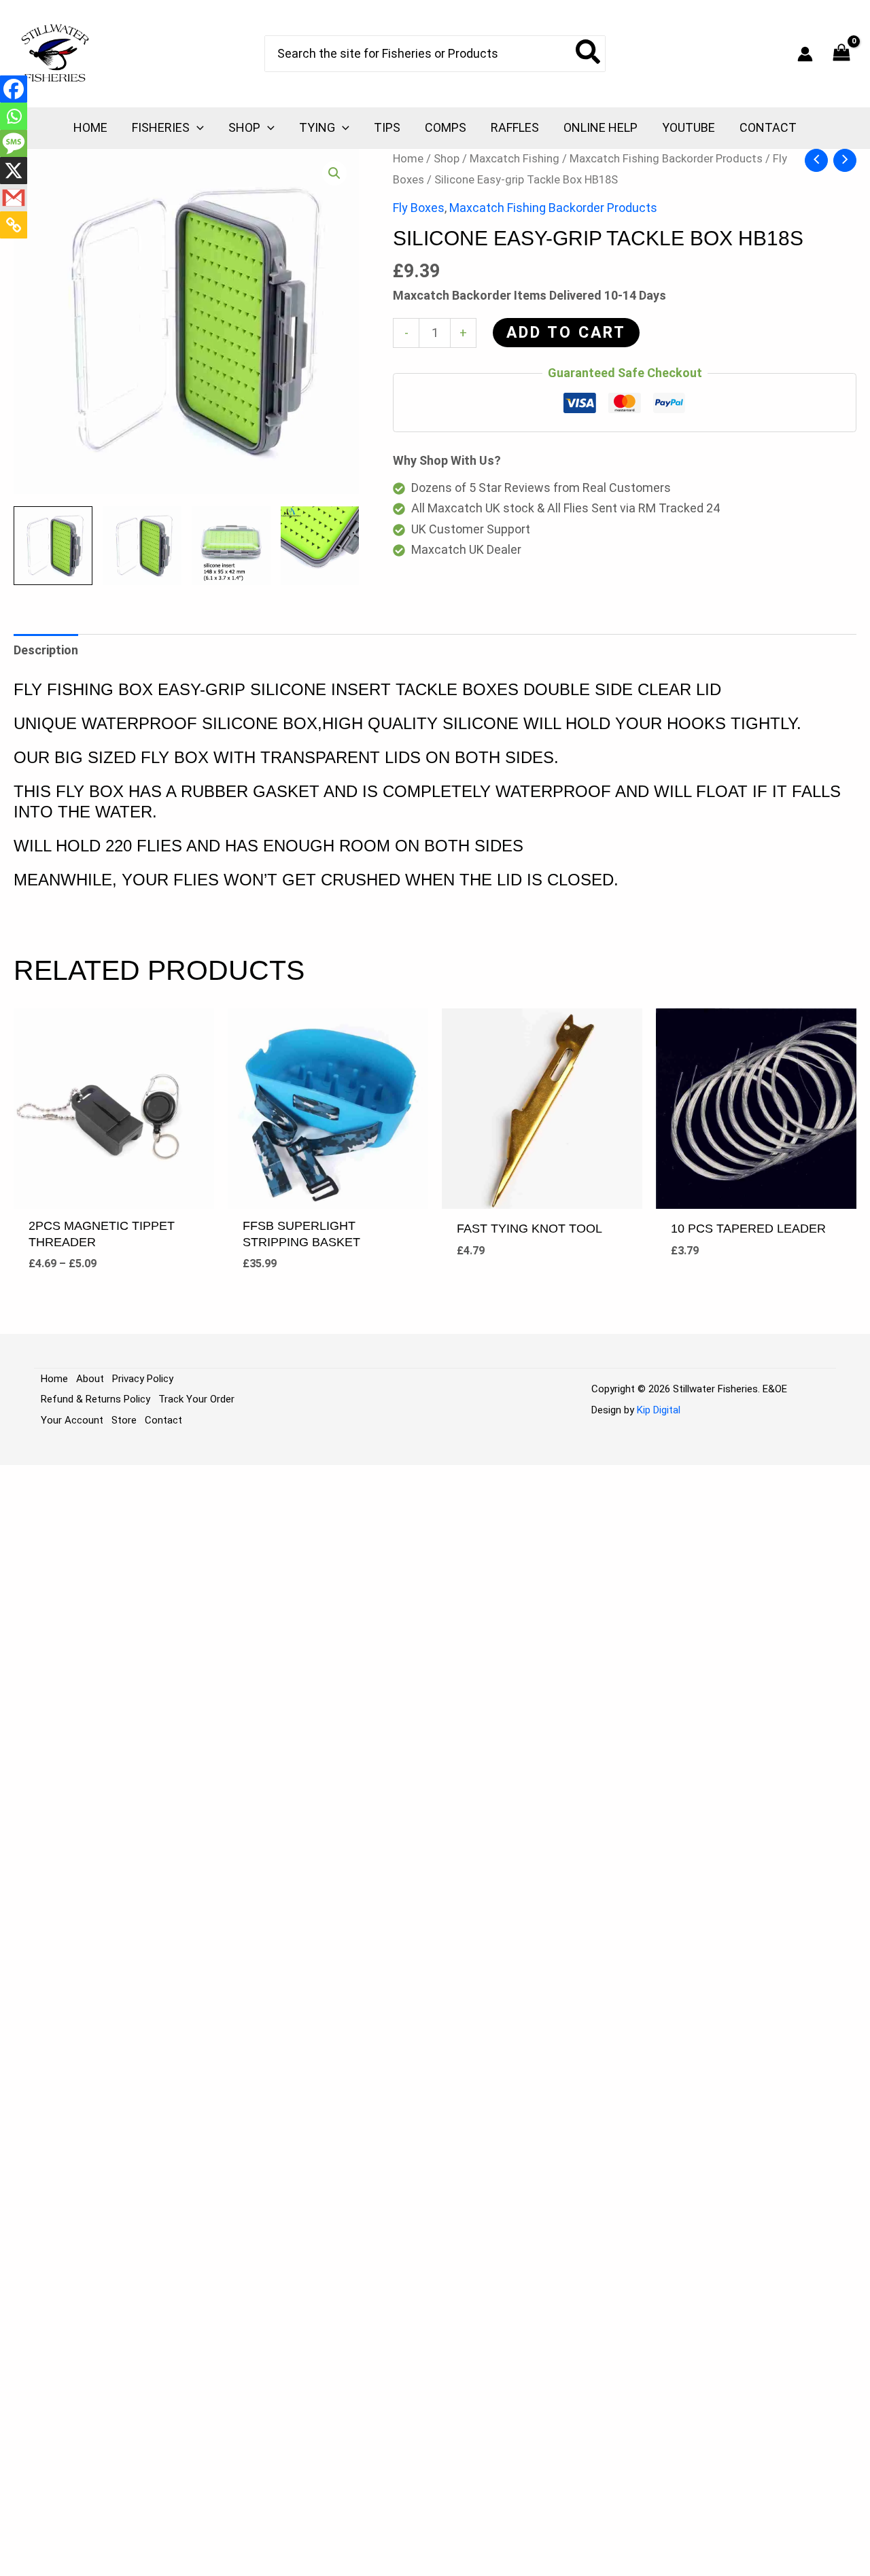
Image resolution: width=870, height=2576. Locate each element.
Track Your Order (196, 1399)
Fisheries (161, 127)
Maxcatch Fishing (515, 159)
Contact (768, 127)
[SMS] (14, 143)
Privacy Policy (143, 1379)
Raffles (515, 127)
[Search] (589, 54)
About (90, 1379)
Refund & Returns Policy (95, 1399)
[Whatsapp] (14, 116)
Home (90, 127)
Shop (244, 127)
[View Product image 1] (53, 546)
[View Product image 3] (231, 546)
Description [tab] (46, 650)
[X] (14, 171)
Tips (387, 127)
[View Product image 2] (142, 546)
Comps (446, 127)
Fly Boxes (419, 208)
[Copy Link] (14, 225)
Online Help (601, 127)
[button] (197, 128)
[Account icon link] (805, 54)
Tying (317, 127)
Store (124, 1420)
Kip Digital (659, 1410)
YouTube (689, 127)
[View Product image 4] (320, 546)
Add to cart (566, 333)
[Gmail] (14, 198)
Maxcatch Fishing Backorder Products (666, 159)
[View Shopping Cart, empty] (841, 54)
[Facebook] (14, 89)
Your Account (72, 1420)
